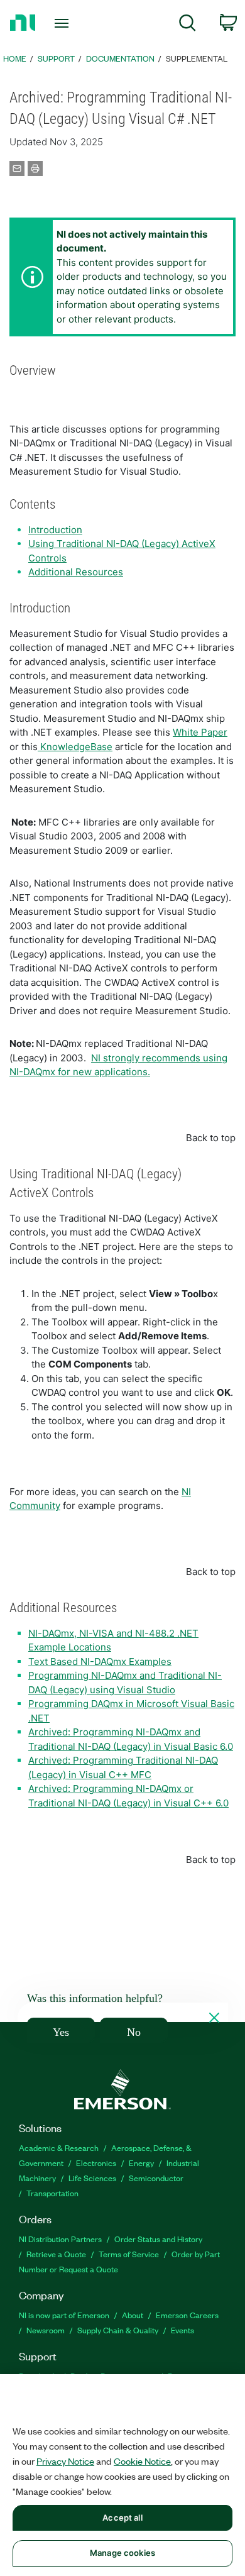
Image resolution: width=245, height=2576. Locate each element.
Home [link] (15, 58)
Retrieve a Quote (56, 2254)
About (133, 2315)
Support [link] (56, 58)
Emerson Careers (187, 2315)
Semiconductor (156, 2178)
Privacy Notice (65, 2461)
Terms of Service (129, 2254)
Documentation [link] (120, 58)
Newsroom (46, 2330)
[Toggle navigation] (64, 23)
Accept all (122, 2518)
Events (182, 2330)
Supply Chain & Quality (118, 2330)
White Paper (200, 732)
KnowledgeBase (75, 747)
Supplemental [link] (197, 58)
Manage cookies (122, 2553)
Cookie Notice (142, 2461)
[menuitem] (188, 25)
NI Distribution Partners (60, 2239)
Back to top (211, 1138)
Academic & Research (59, 2148)
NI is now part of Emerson (64, 2315)
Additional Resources (76, 572)
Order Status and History (158, 2239)
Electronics (96, 2163)
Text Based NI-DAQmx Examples (100, 1661)
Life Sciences (92, 2178)
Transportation (52, 2193)
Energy (141, 2163)
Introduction (55, 530)
